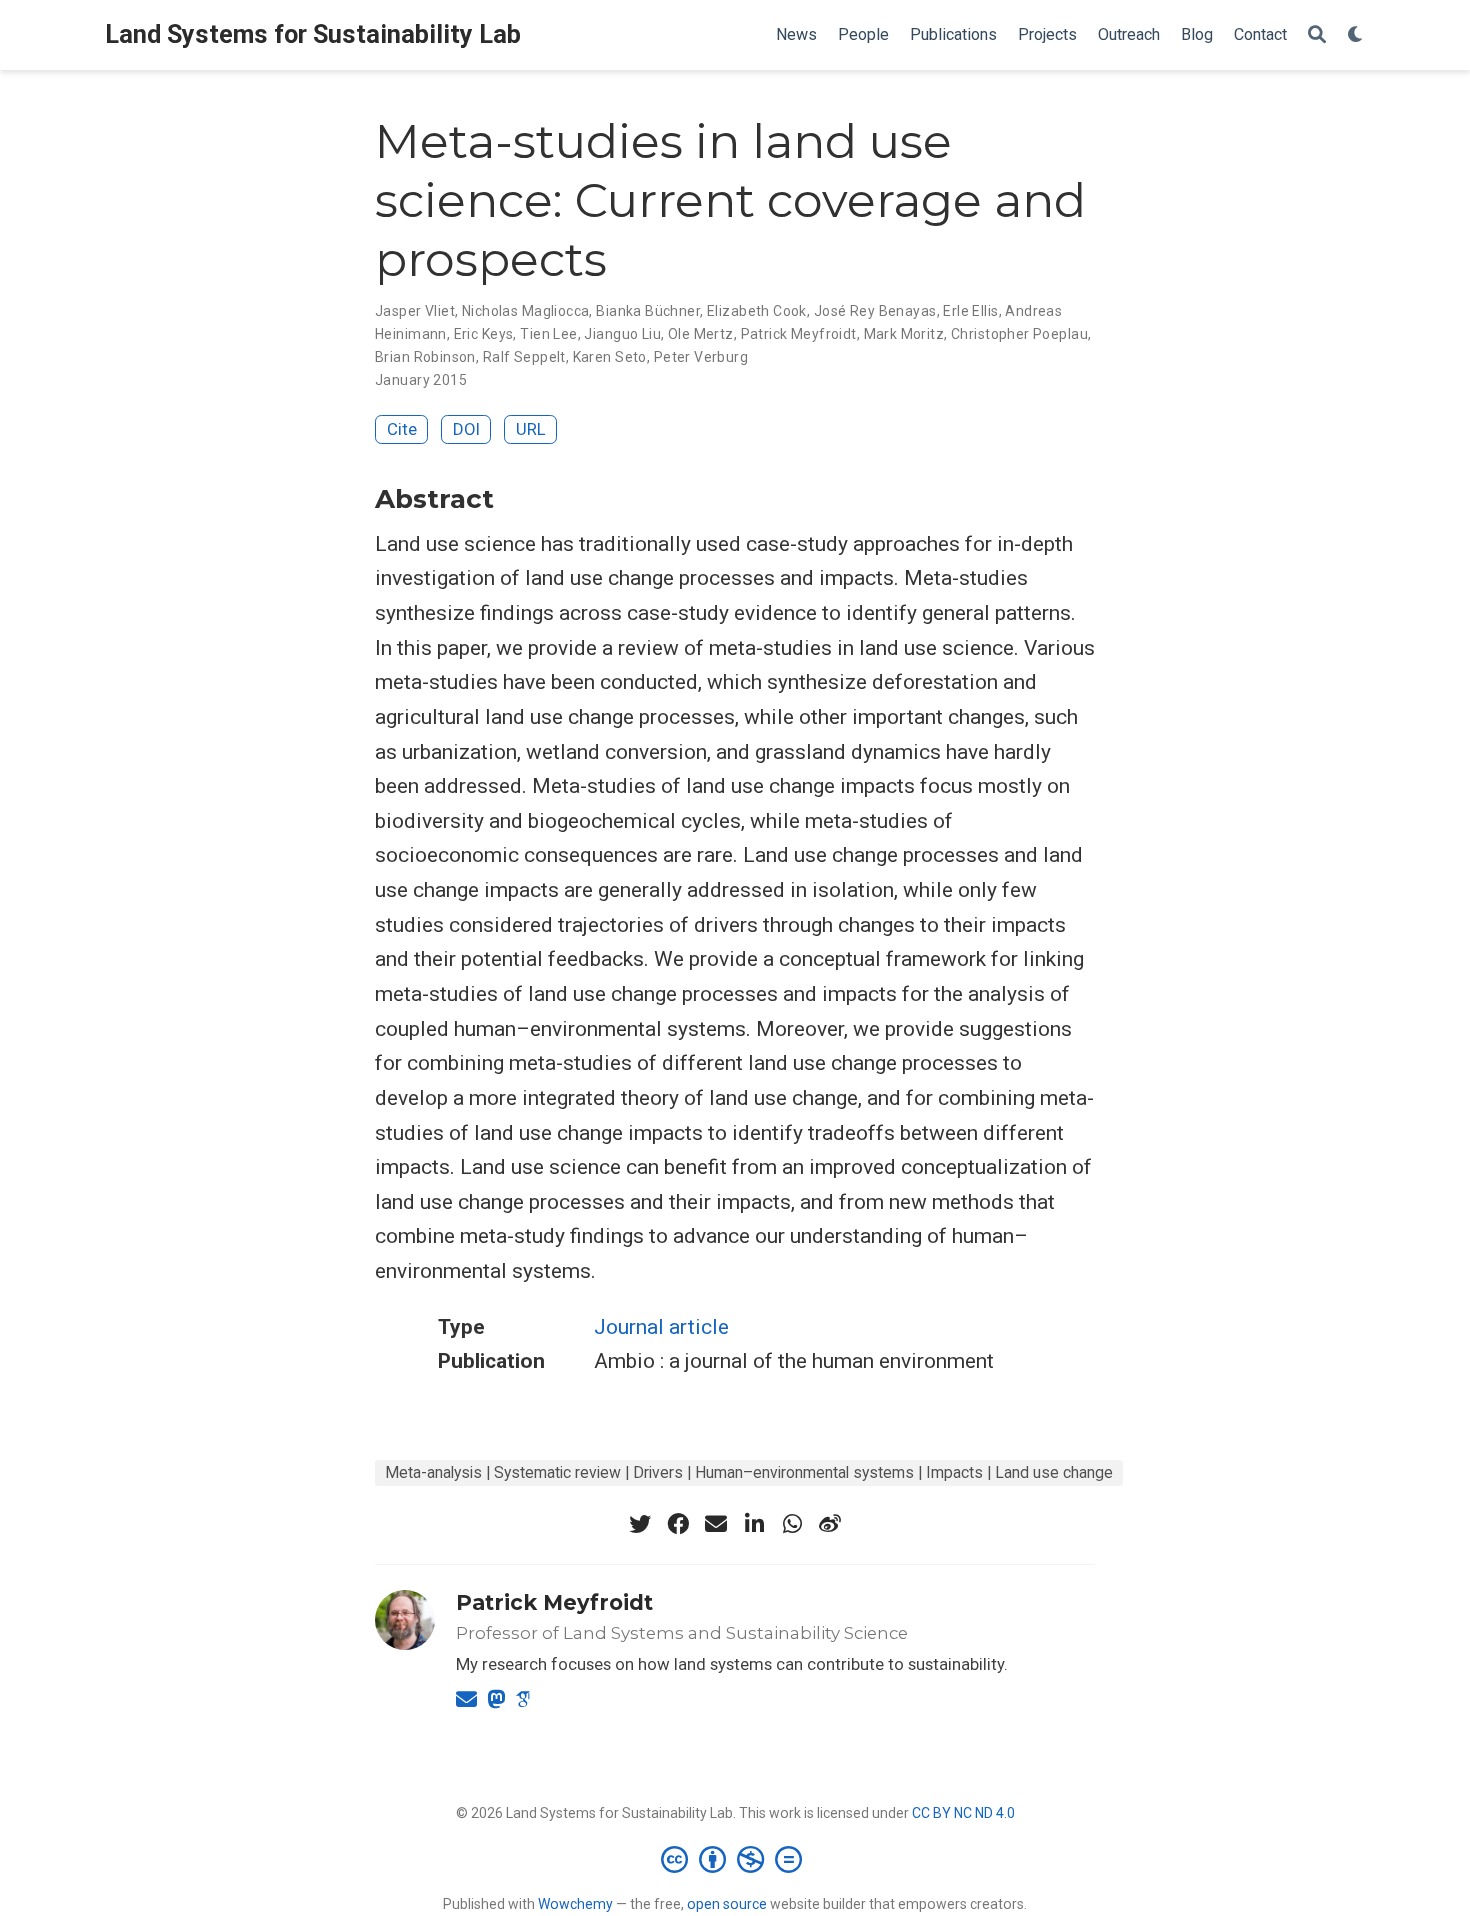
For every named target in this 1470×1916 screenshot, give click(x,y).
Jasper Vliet (415, 311)
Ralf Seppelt (524, 357)
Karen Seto (610, 357)
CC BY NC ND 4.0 (963, 1813)
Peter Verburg (701, 357)
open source (727, 1904)
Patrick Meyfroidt (799, 334)
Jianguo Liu (622, 334)
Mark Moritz (904, 334)
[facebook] (678, 1524)
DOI (466, 429)
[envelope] (716, 1524)
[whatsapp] (792, 1524)
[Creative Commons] (735, 1859)
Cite (402, 429)
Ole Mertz (701, 334)
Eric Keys (484, 334)
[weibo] (830, 1524)
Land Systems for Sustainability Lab (313, 34)
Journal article (661, 1327)
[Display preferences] (1356, 35)
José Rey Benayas (875, 311)
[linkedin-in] (754, 1524)
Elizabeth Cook (757, 311)
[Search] (1317, 35)
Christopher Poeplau (1019, 334)
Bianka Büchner (648, 311)
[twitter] (640, 1524)
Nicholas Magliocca (526, 311)
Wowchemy (575, 1904)
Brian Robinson (425, 357)
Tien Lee (548, 334)
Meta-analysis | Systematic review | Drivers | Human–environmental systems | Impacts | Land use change (749, 1472)
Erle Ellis (970, 311)
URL (531, 429)
